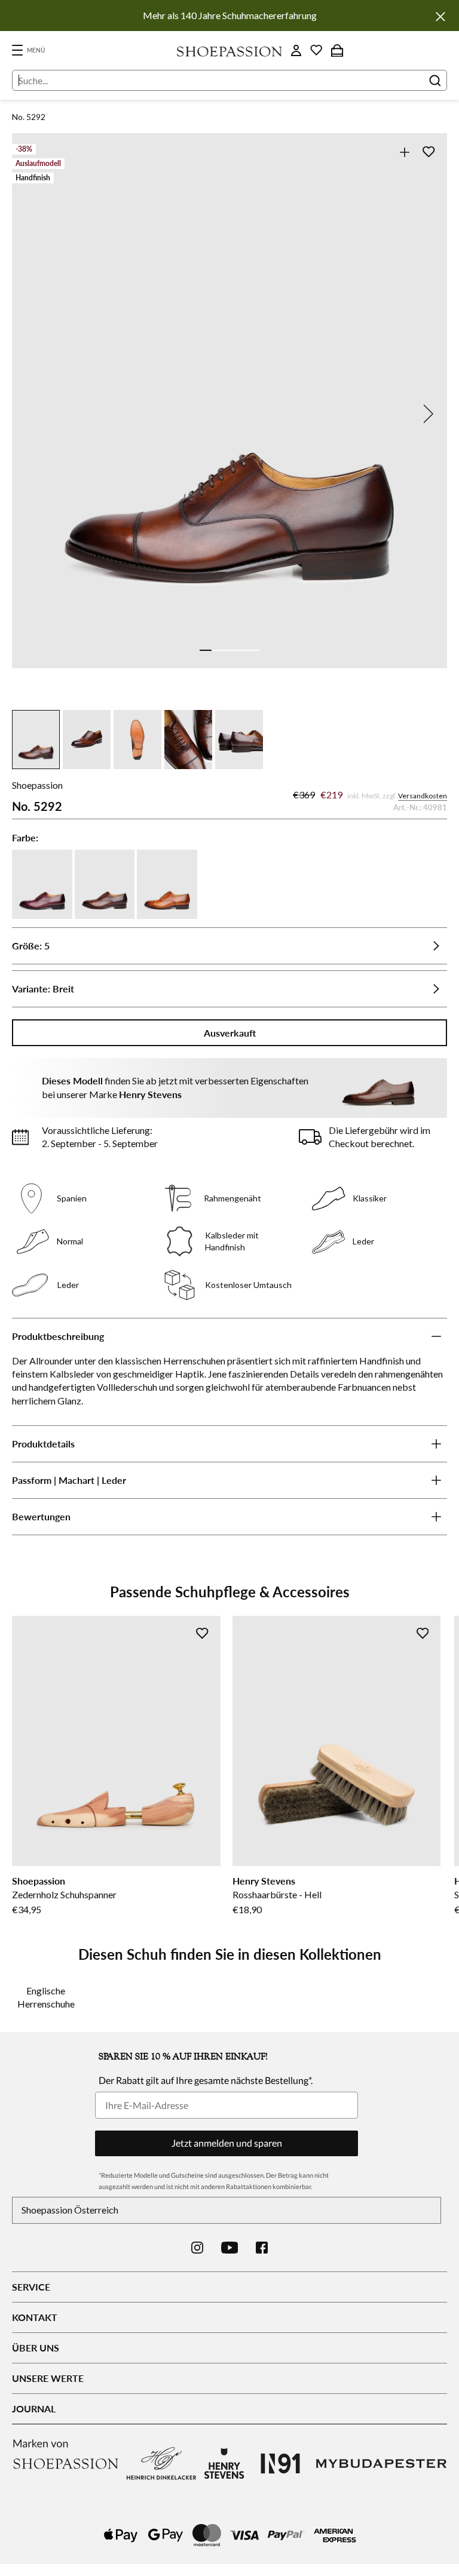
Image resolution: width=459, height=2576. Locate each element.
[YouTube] (230, 2248)
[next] (426, 414)
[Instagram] (197, 2248)
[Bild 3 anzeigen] (229, 650)
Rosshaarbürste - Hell (277, 1894)
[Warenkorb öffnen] (337, 50)
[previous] (33, 414)
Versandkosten (423, 796)
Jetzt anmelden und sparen (227, 2143)
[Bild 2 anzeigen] (218, 650)
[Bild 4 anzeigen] (241, 650)
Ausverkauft (230, 1033)
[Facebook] (262, 2248)
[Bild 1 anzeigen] (206, 650)
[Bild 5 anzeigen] (253, 650)
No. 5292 (29, 117)
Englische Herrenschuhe (46, 1997)
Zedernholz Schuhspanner (64, 1894)
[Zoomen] (404, 152)
